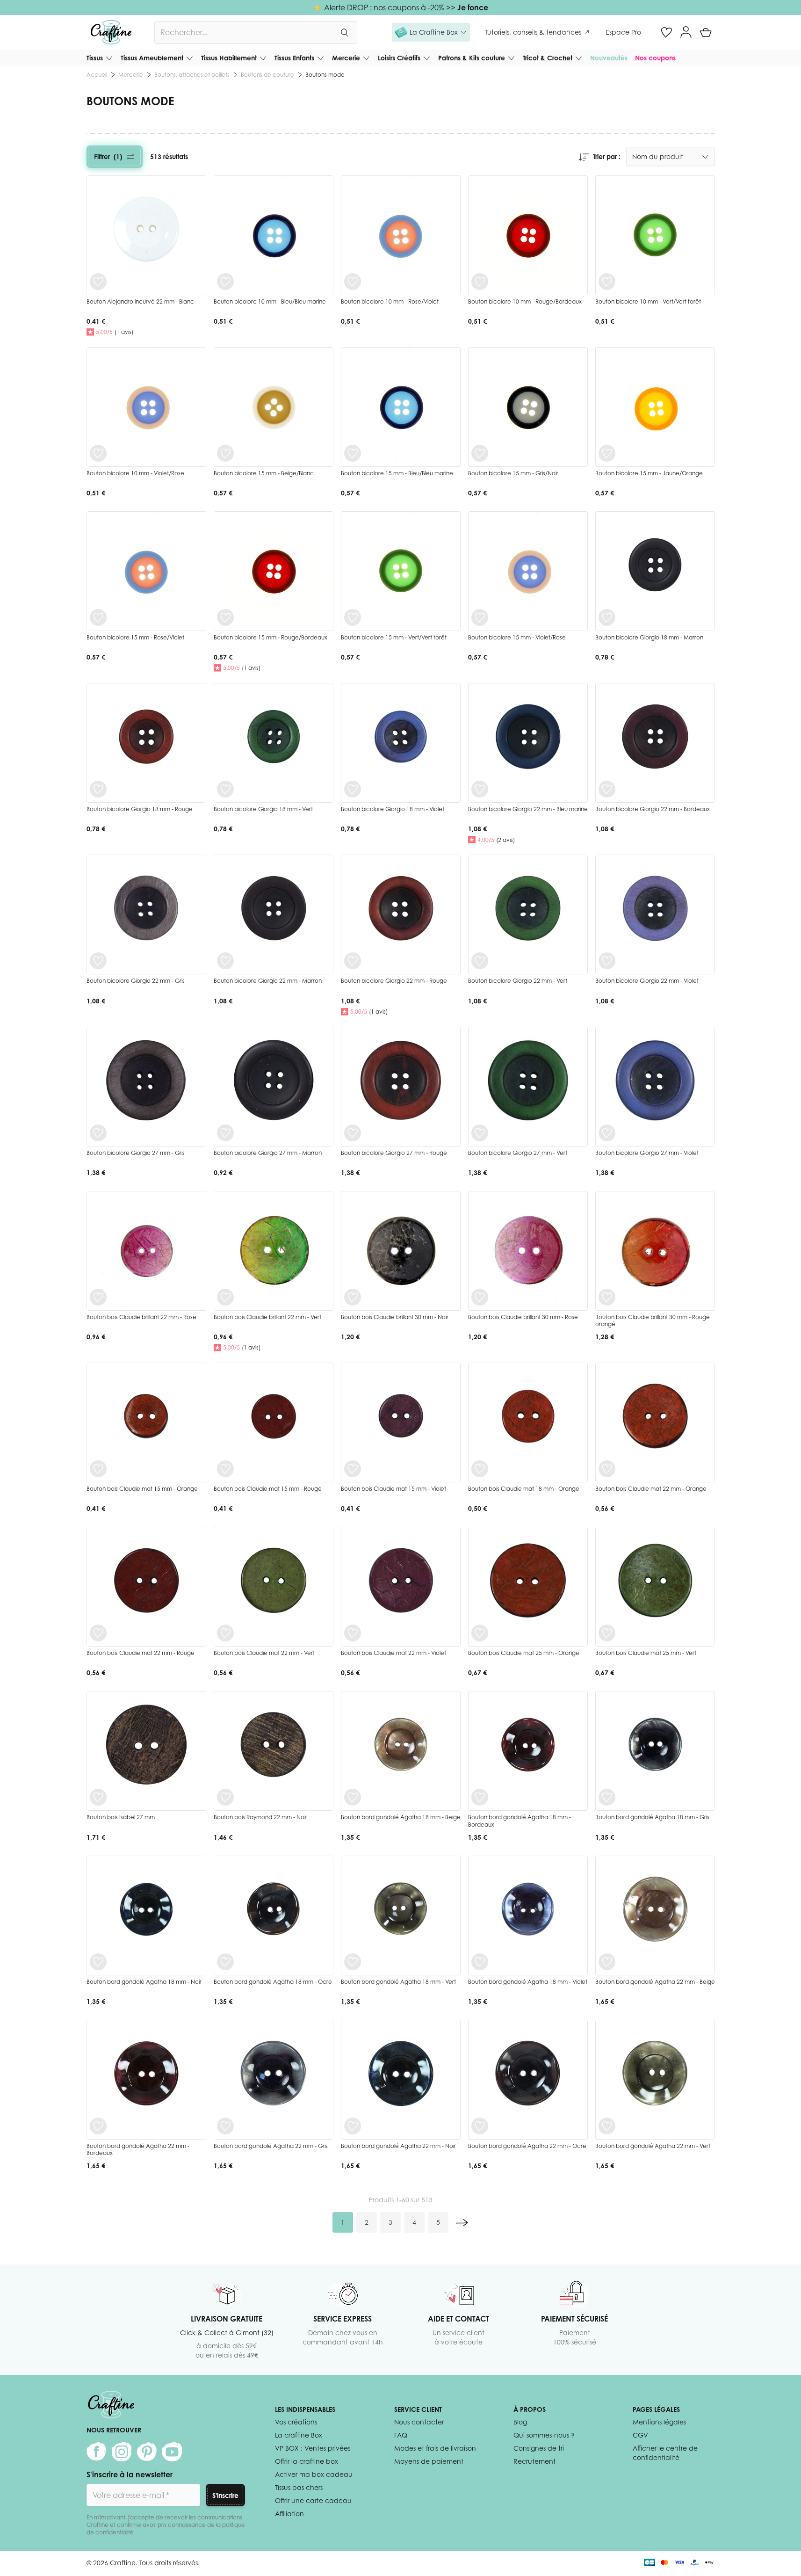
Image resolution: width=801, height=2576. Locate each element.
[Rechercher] (344, 32)
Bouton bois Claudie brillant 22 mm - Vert (267, 1317)
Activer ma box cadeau (314, 2474)
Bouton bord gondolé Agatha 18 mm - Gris (652, 1817)
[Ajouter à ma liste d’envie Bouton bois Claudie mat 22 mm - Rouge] (98, 1633)
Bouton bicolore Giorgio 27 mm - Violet (647, 1153)
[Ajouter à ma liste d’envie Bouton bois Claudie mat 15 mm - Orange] (98, 1469)
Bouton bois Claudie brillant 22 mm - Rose (141, 1317)
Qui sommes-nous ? (544, 2435)
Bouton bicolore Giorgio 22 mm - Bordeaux (653, 809)
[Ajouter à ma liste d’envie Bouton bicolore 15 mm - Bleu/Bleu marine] (353, 453)
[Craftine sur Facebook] (96, 2452)
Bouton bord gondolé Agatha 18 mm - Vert (398, 1982)
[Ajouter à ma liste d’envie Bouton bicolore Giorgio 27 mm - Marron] (225, 1133)
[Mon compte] (686, 32)
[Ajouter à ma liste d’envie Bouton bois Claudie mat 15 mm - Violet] (353, 1469)
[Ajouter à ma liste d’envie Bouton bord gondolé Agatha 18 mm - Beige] (353, 1797)
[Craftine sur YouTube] (172, 2452)
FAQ (401, 2435)
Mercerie (346, 58)
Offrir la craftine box (307, 2461)
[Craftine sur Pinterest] (147, 2452)
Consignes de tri (539, 2448)
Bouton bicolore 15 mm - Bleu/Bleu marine (397, 473)
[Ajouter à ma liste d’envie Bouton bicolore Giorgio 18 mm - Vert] (225, 789)
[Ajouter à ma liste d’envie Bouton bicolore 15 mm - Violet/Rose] (480, 617)
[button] (431, 32)
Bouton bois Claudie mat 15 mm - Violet (393, 1489)
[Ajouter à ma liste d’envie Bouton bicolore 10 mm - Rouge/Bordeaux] (480, 282)
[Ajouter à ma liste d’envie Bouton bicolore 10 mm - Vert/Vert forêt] (607, 282)
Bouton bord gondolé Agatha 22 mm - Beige (655, 1982)
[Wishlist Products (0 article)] (666, 32)
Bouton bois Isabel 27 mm (121, 1817)
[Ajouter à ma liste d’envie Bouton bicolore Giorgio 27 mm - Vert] (480, 1133)
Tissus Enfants (294, 58)
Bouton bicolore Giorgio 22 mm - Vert (518, 981)
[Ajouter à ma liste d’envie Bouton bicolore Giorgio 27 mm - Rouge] (353, 1133)
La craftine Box (299, 2435)
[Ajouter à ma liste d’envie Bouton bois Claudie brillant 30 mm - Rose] (480, 1297)
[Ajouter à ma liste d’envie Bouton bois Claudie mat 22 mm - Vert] (225, 1633)
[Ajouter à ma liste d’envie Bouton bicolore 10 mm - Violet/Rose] (98, 453)
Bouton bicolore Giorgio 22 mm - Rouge (394, 981)
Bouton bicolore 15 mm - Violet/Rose (517, 637)
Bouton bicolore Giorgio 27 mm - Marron (268, 1153)
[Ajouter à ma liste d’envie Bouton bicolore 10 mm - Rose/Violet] (353, 282)
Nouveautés (609, 58)
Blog (520, 2422)
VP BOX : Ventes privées (313, 2448)
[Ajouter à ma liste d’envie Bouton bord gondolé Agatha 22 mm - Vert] (607, 2126)
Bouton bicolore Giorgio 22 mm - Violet (647, 981)
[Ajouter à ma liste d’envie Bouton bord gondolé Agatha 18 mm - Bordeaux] (480, 1797)
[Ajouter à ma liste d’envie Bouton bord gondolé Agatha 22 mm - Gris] (225, 2126)
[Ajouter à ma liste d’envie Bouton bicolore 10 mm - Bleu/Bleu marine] (225, 282)
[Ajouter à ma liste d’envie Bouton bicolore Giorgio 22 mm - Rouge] (353, 961)
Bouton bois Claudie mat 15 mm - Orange (142, 1489)
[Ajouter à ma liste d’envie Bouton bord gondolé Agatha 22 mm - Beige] (607, 1962)
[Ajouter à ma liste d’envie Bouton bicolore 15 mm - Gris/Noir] (480, 453)
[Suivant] (462, 2222)
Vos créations (296, 2422)
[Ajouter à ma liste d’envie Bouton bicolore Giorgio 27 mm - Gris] (98, 1133)
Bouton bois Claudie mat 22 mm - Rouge (141, 1653)
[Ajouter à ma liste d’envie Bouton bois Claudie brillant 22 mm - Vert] (225, 1297)
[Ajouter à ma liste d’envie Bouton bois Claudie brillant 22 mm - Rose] (98, 1297)
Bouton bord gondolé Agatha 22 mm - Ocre (527, 2146)
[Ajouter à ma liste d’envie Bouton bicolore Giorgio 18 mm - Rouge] (98, 789)
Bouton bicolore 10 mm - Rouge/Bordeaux (525, 301)
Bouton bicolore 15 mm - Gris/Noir (513, 473)
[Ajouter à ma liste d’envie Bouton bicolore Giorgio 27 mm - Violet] (607, 1133)
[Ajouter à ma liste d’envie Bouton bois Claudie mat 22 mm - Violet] (353, 1633)
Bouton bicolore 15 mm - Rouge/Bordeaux (271, 637)
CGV (640, 2435)
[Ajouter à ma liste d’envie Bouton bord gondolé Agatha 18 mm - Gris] (607, 1797)
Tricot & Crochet (548, 58)
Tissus (95, 58)
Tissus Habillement (229, 58)
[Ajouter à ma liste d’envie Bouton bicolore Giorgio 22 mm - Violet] (607, 961)
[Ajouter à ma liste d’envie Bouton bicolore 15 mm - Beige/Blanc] (225, 453)
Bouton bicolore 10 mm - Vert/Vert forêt (648, 301)
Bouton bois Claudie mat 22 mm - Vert (264, 1653)
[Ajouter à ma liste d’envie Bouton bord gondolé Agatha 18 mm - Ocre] (225, 1962)
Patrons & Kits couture (472, 58)
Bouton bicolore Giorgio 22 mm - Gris (136, 981)
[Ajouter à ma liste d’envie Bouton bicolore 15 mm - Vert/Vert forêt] (353, 617)
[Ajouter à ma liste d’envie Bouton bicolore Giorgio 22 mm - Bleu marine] (480, 789)
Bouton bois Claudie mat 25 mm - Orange (524, 1653)
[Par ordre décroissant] (584, 157)
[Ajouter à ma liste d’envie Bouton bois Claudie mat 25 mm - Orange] (480, 1633)
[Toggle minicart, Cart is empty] (706, 32)
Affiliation (289, 2514)
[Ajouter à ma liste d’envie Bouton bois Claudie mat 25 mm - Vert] (607, 1633)
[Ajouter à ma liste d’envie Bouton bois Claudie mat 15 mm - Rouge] (225, 1469)
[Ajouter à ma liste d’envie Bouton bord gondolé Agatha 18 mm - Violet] (480, 1962)
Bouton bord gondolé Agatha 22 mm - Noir (398, 2146)
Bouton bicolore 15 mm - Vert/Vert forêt (394, 637)
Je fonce (473, 7)
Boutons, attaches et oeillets (192, 75)
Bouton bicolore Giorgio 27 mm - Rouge (394, 1153)
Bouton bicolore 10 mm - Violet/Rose (135, 473)
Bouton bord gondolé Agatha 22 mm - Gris (271, 2146)
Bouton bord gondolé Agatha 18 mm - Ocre (273, 1982)
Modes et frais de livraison (435, 2448)
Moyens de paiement (429, 2461)
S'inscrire (225, 2495)
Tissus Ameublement (152, 58)
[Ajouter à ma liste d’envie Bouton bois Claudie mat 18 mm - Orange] (480, 1469)
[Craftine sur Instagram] (122, 2452)
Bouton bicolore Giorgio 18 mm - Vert (263, 809)
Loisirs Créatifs (399, 58)
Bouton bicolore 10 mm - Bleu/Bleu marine (270, 301)
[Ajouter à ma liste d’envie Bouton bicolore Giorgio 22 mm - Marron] (225, 961)
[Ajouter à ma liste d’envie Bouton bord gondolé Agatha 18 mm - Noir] (98, 1962)
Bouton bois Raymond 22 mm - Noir (260, 1817)
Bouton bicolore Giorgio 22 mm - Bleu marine (528, 809)
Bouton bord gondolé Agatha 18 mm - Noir (144, 1982)
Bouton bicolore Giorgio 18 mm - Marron (649, 637)
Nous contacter (419, 2422)
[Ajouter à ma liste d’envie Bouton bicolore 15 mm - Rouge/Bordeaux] (225, 617)
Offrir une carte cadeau (313, 2500)
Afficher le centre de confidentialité (665, 2453)
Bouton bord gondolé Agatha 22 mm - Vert (653, 2146)
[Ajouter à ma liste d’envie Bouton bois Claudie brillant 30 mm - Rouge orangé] (607, 1297)
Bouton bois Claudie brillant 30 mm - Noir (395, 1317)
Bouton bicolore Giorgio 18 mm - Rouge (140, 809)
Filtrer (108, 156)
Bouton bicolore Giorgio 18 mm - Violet (393, 809)
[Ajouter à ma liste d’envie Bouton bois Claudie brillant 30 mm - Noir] (353, 1297)
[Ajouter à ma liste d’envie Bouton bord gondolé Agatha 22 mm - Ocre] (480, 2126)
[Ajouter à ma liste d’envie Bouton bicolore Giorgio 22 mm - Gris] (98, 961)
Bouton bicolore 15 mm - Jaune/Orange (649, 473)
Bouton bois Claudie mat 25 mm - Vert (646, 1653)
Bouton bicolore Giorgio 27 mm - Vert (518, 1153)
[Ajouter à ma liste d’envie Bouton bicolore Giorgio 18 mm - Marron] (607, 617)
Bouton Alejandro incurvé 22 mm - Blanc (140, 301)
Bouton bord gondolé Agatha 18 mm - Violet (528, 1982)
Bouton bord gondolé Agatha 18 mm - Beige (401, 1817)
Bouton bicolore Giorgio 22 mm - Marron (268, 981)
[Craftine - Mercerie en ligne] (111, 32)
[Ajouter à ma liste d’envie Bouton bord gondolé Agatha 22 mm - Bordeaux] (98, 2126)
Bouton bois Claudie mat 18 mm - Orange (524, 1489)
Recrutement (534, 2461)
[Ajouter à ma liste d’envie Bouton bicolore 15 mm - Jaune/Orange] (607, 453)
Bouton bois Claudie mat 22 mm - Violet (393, 1653)
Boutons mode (325, 75)
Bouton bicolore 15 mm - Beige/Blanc (264, 473)
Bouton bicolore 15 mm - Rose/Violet (135, 637)
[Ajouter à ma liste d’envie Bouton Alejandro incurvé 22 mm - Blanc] (98, 282)
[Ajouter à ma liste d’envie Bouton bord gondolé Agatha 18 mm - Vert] (353, 1962)
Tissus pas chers (299, 2487)
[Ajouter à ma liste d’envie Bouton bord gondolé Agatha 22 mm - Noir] (353, 2126)
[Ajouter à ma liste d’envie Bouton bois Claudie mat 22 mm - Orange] (607, 1469)
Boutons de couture (267, 75)
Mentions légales (659, 2422)
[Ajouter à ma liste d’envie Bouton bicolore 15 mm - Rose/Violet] (98, 617)
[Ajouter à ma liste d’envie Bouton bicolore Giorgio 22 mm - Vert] (480, 961)
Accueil (97, 75)
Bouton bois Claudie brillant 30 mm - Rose (523, 1317)
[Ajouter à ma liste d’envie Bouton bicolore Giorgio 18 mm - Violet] (353, 789)
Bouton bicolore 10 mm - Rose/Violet (390, 301)
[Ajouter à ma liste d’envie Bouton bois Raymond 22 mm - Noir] (225, 1797)
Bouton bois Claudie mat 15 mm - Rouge (268, 1489)
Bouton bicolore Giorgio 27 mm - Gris (136, 1153)
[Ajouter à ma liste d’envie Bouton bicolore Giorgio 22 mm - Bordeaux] (607, 789)
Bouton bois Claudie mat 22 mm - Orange (651, 1489)
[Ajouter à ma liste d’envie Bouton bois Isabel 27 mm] (98, 1797)
